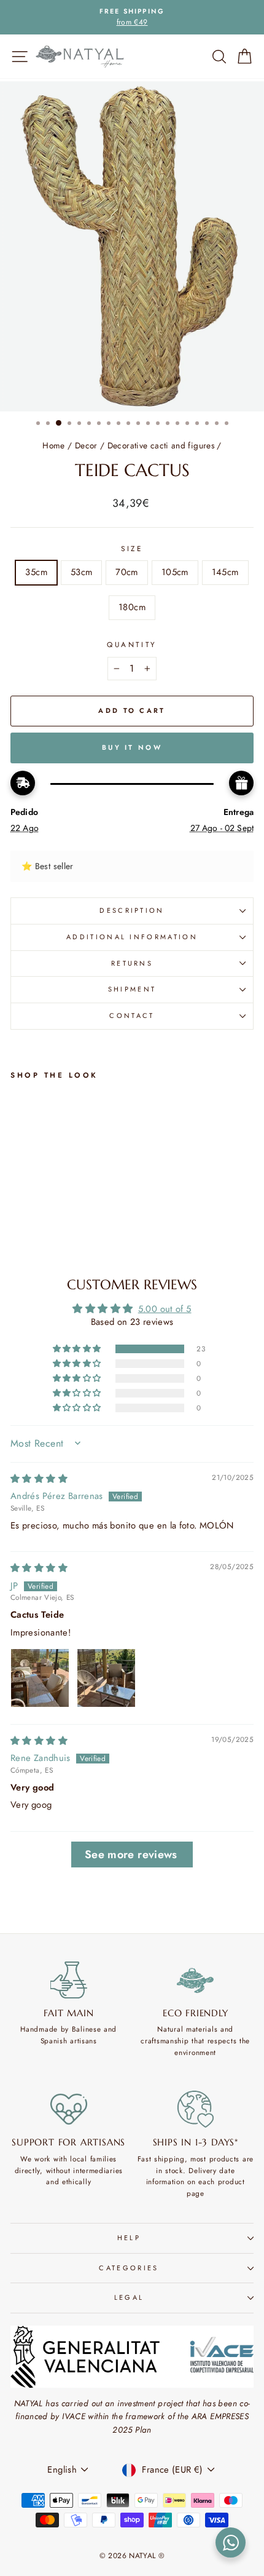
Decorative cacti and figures (161, 445)
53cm (81, 572)
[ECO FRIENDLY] (196, 1980)
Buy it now (132, 747)
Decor (86, 445)
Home (53, 445)
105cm (175, 572)
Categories (129, 2268)
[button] (78, 1349)
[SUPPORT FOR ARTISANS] (69, 2109)
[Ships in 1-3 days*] (196, 2109)
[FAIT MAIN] (69, 1980)
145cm (225, 572)
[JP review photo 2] (106, 1678)
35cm (36, 572)
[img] (39, 1479)
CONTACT (132, 1016)
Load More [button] (132, 1854)
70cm (126, 572)
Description (132, 910)
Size (132, 548)
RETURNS (132, 963)
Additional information (132, 937)
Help (129, 2238)
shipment (132, 989)
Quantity (132, 644)
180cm (132, 607)
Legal (129, 2297)
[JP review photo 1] (40, 1678)
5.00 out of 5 (165, 1309)
